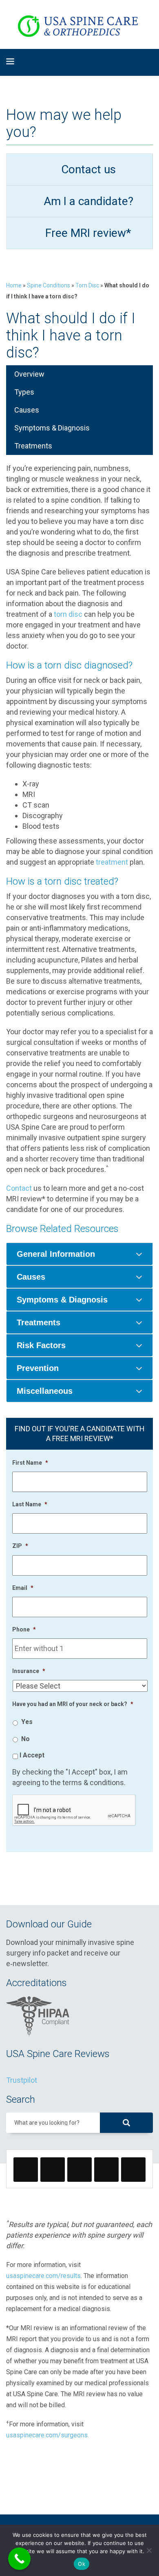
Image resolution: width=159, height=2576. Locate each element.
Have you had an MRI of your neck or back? (73, 1704)
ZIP (20, 1546)
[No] (149, 2550)
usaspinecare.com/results (43, 2276)
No (25, 1739)
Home (14, 285)
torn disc (68, 614)
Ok (82, 2564)
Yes (27, 1722)
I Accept (32, 1755)
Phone (24, 1629)
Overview (29, 374)
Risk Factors (41, 1345)
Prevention (38, 1368)
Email (23, 1588)
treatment (112, 862)
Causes (27, 410)
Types (24, 392)
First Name (30, 1463)
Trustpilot (22, 2080)
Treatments (33, 446)
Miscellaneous (45, 1391)
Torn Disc (87, 285)
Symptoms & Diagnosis (52, 428)
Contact (19, 1188)
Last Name (30, 1504)
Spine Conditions (49, 285)
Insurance (29, 1671)
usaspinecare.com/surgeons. (47, 2435)
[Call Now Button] (19, 2559)
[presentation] (74, 1810)
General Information (56, 1254)
